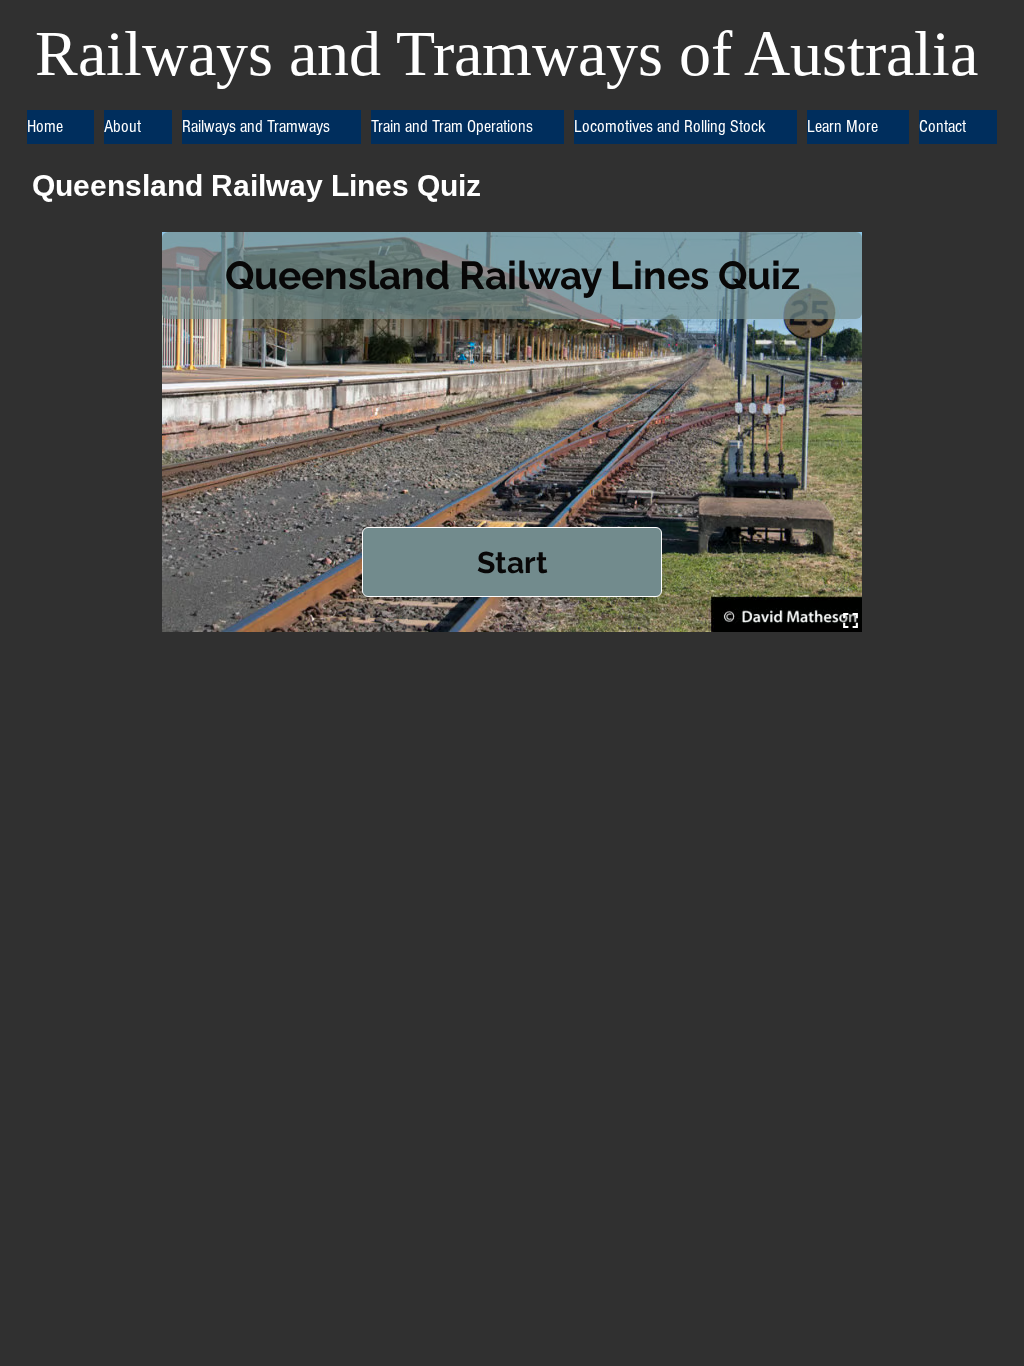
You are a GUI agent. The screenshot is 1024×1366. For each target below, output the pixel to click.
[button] (138, 127)
